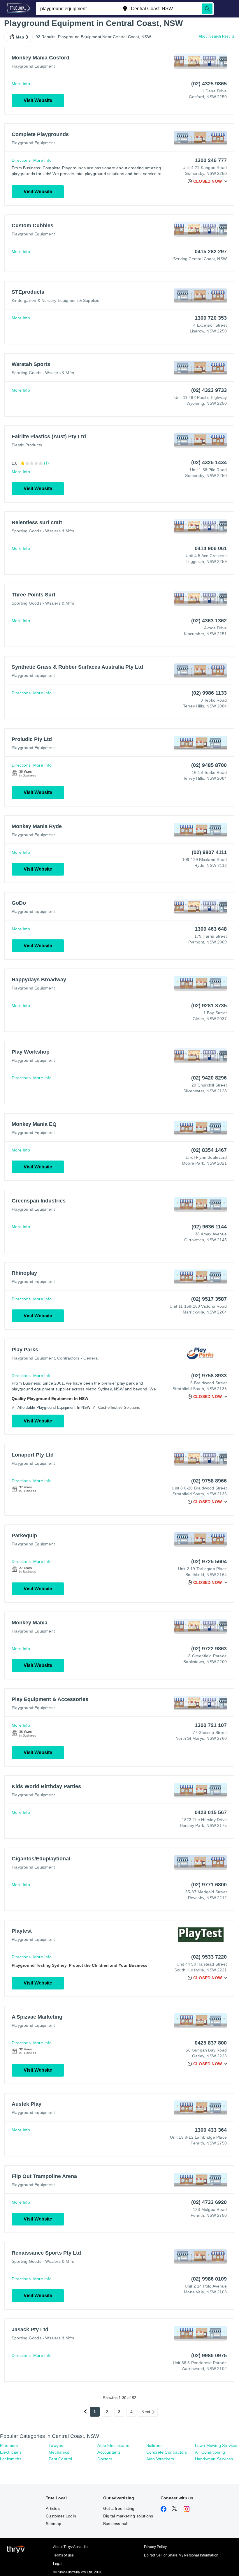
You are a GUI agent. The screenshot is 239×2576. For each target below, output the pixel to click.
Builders (154, 2445)
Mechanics (59, 2452)
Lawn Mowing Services (217, 2445)
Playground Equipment (33, 66)
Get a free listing (119, 2508)
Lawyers (57, 2445)
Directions (21, 160)
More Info (21, 84)
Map (20, 37)
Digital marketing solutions (128, 2516)
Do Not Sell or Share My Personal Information (181, 2555)
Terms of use (63, 2555)
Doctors (105, 2459)
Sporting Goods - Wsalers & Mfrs (43, 373)
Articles (53, 2508)
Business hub (116, 2524)
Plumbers (9, 2445)
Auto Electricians (113, 2445)
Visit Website (38, 100)
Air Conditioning (210, 2452)
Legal (58, 2564)
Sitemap (53, 2524)
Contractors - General (78, 1358)
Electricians (11, 2452)
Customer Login (61, 2516)
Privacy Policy (155, 2547)
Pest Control (60, 2459)
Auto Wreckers (160, 2459)
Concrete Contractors (167, 2452)
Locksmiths (11, 2459)
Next (146, 2412)
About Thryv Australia (70, 2547)
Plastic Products (27, 445)
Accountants (109, 2452)
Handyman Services (214, 2459)
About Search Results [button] (217, 36)
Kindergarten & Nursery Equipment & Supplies (56, 300)
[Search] (207, 9)
